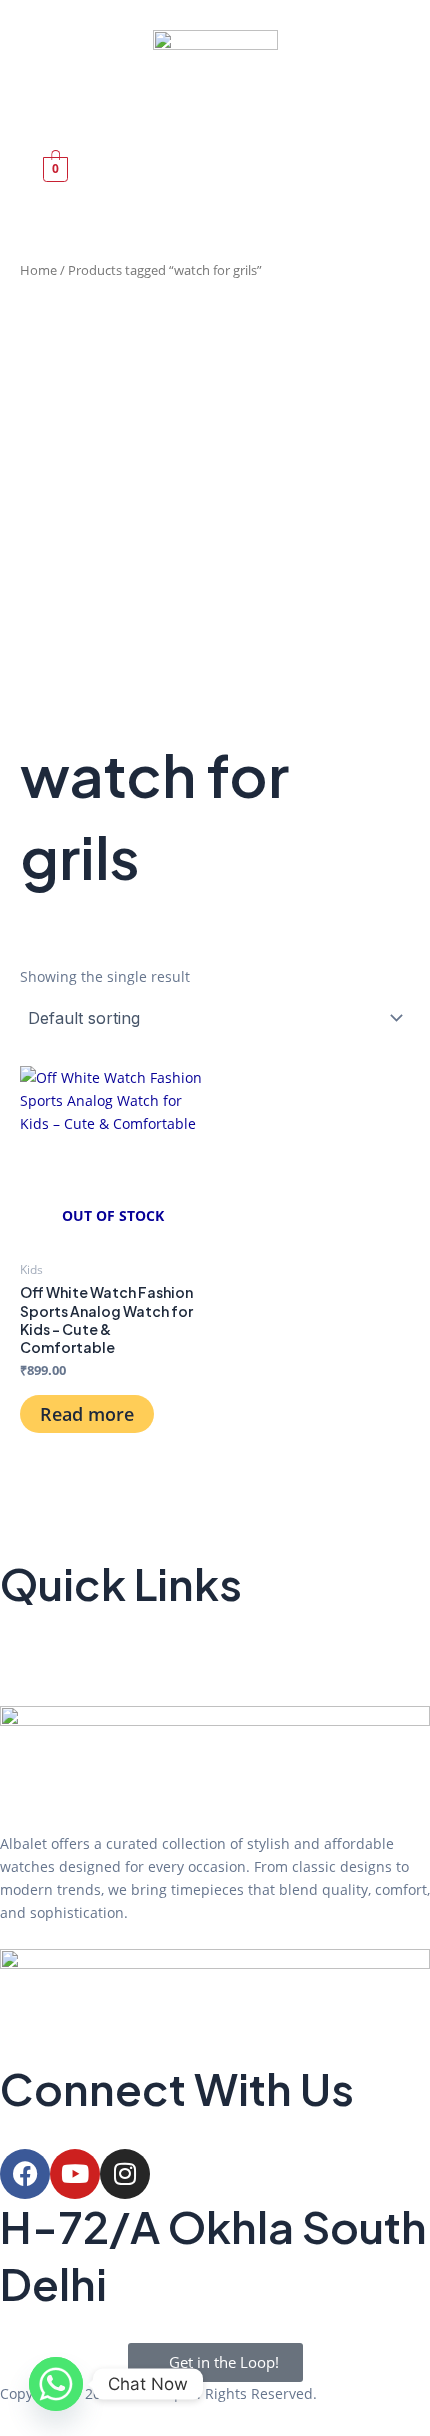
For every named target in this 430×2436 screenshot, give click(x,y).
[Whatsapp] (56, 2384)
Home (38, 270)
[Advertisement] (215, 509)
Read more (87, 1414)
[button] (57, 113)
